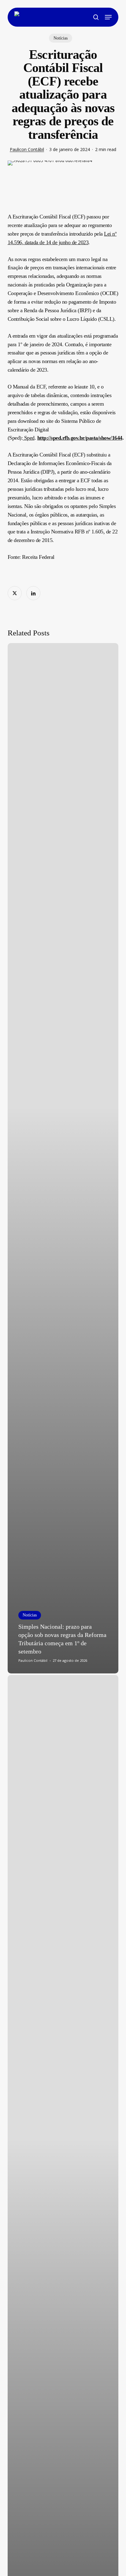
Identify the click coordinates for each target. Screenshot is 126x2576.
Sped (29, 438)
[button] (108, 17)
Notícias (61, 38)
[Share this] (15, 593)
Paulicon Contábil (27, 149)
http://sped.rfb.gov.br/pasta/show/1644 (80, 438)
